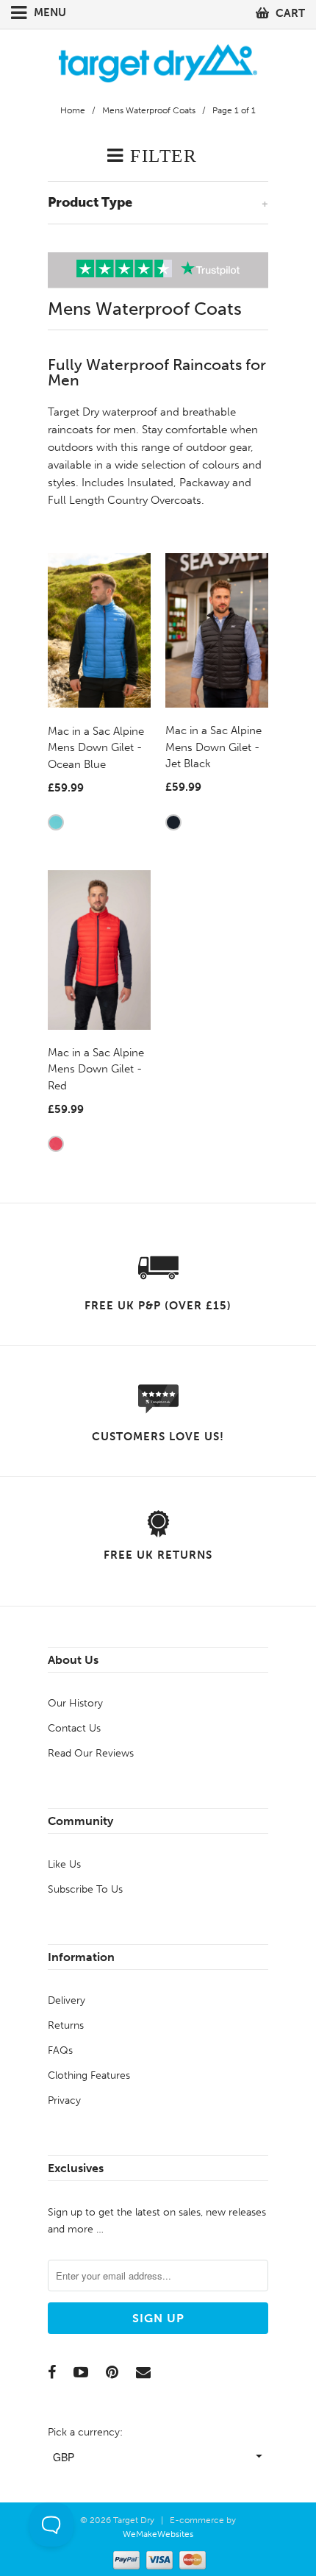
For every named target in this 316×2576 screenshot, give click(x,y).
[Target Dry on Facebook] (52, 2372)
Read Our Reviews (91, 1753)
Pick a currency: (85, 2432)
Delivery (67, 2000)
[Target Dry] (158, 61)
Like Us (64, 1864)
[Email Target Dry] (143, 2372)
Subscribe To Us (85, 1889)
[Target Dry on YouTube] (81, 2372)
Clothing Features (89, 2075)
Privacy (64, 2100)
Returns (66, 2025)
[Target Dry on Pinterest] (112, 2372)
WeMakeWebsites (158, 2534)
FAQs (60, 2050)
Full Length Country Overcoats (125, 500)
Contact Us (74, 1728)
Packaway (204, 483)
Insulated (150, 483)
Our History (75, 1703)
